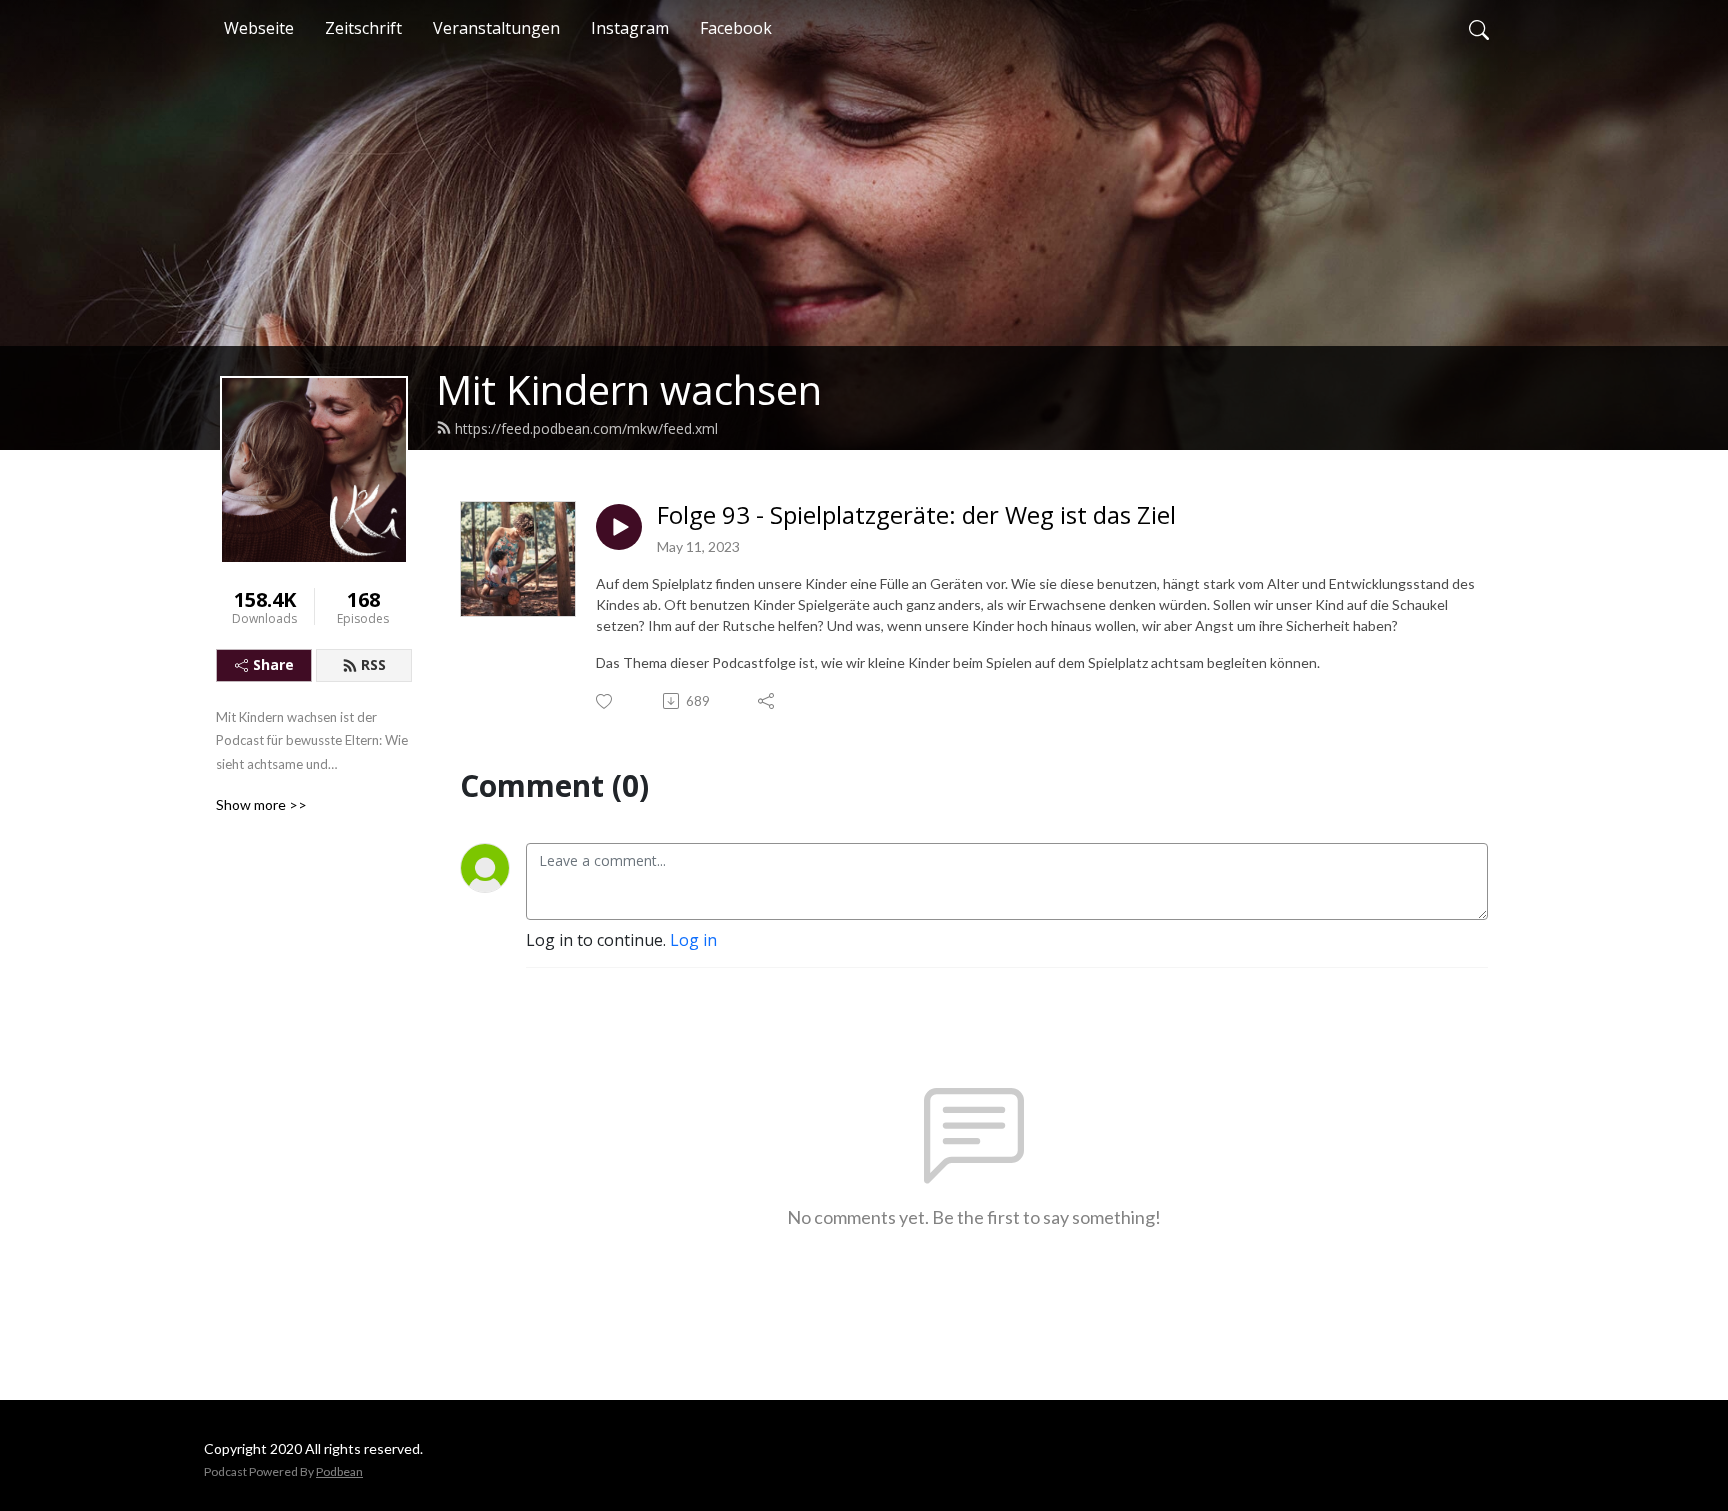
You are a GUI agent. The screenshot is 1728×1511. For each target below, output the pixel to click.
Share (273, 664)
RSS (373, 664)
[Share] (767, 701)
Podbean (339, 1471)
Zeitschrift (363, 28)
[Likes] (605, 701)
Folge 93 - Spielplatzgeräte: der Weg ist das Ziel (916, 515)
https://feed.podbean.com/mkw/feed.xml (586, 428)
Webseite (259, 28)
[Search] (1479, 28)
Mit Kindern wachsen (629, 389)
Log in (693, 940)
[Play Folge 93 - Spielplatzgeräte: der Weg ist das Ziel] (619, 527)
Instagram (630, 28)
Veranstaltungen (496, 28)
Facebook (736, 28)
